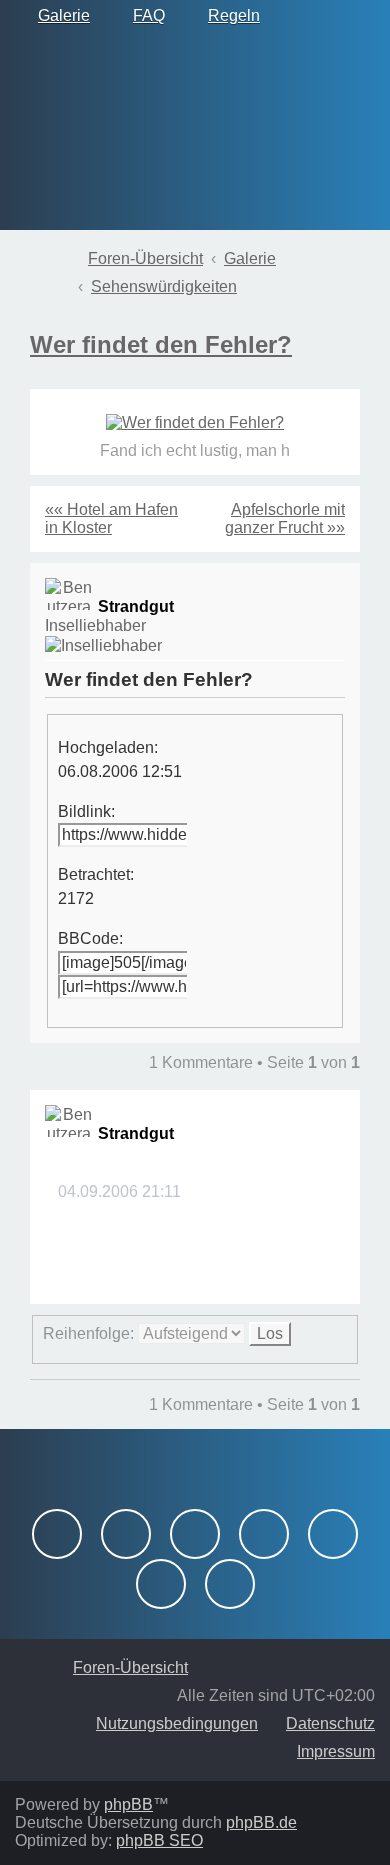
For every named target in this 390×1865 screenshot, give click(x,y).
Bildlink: (86, 811)
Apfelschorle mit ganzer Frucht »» (285, 518)
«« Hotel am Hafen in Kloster (111, 518)
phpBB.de (261, 1822)
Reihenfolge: (90, 1333)
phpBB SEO (159, 1840)
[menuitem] (55, 15)
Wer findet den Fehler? (161, 344)
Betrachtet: (96, 874)
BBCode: (90, 938)
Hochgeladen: (108, 747)
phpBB (128, 1804)
